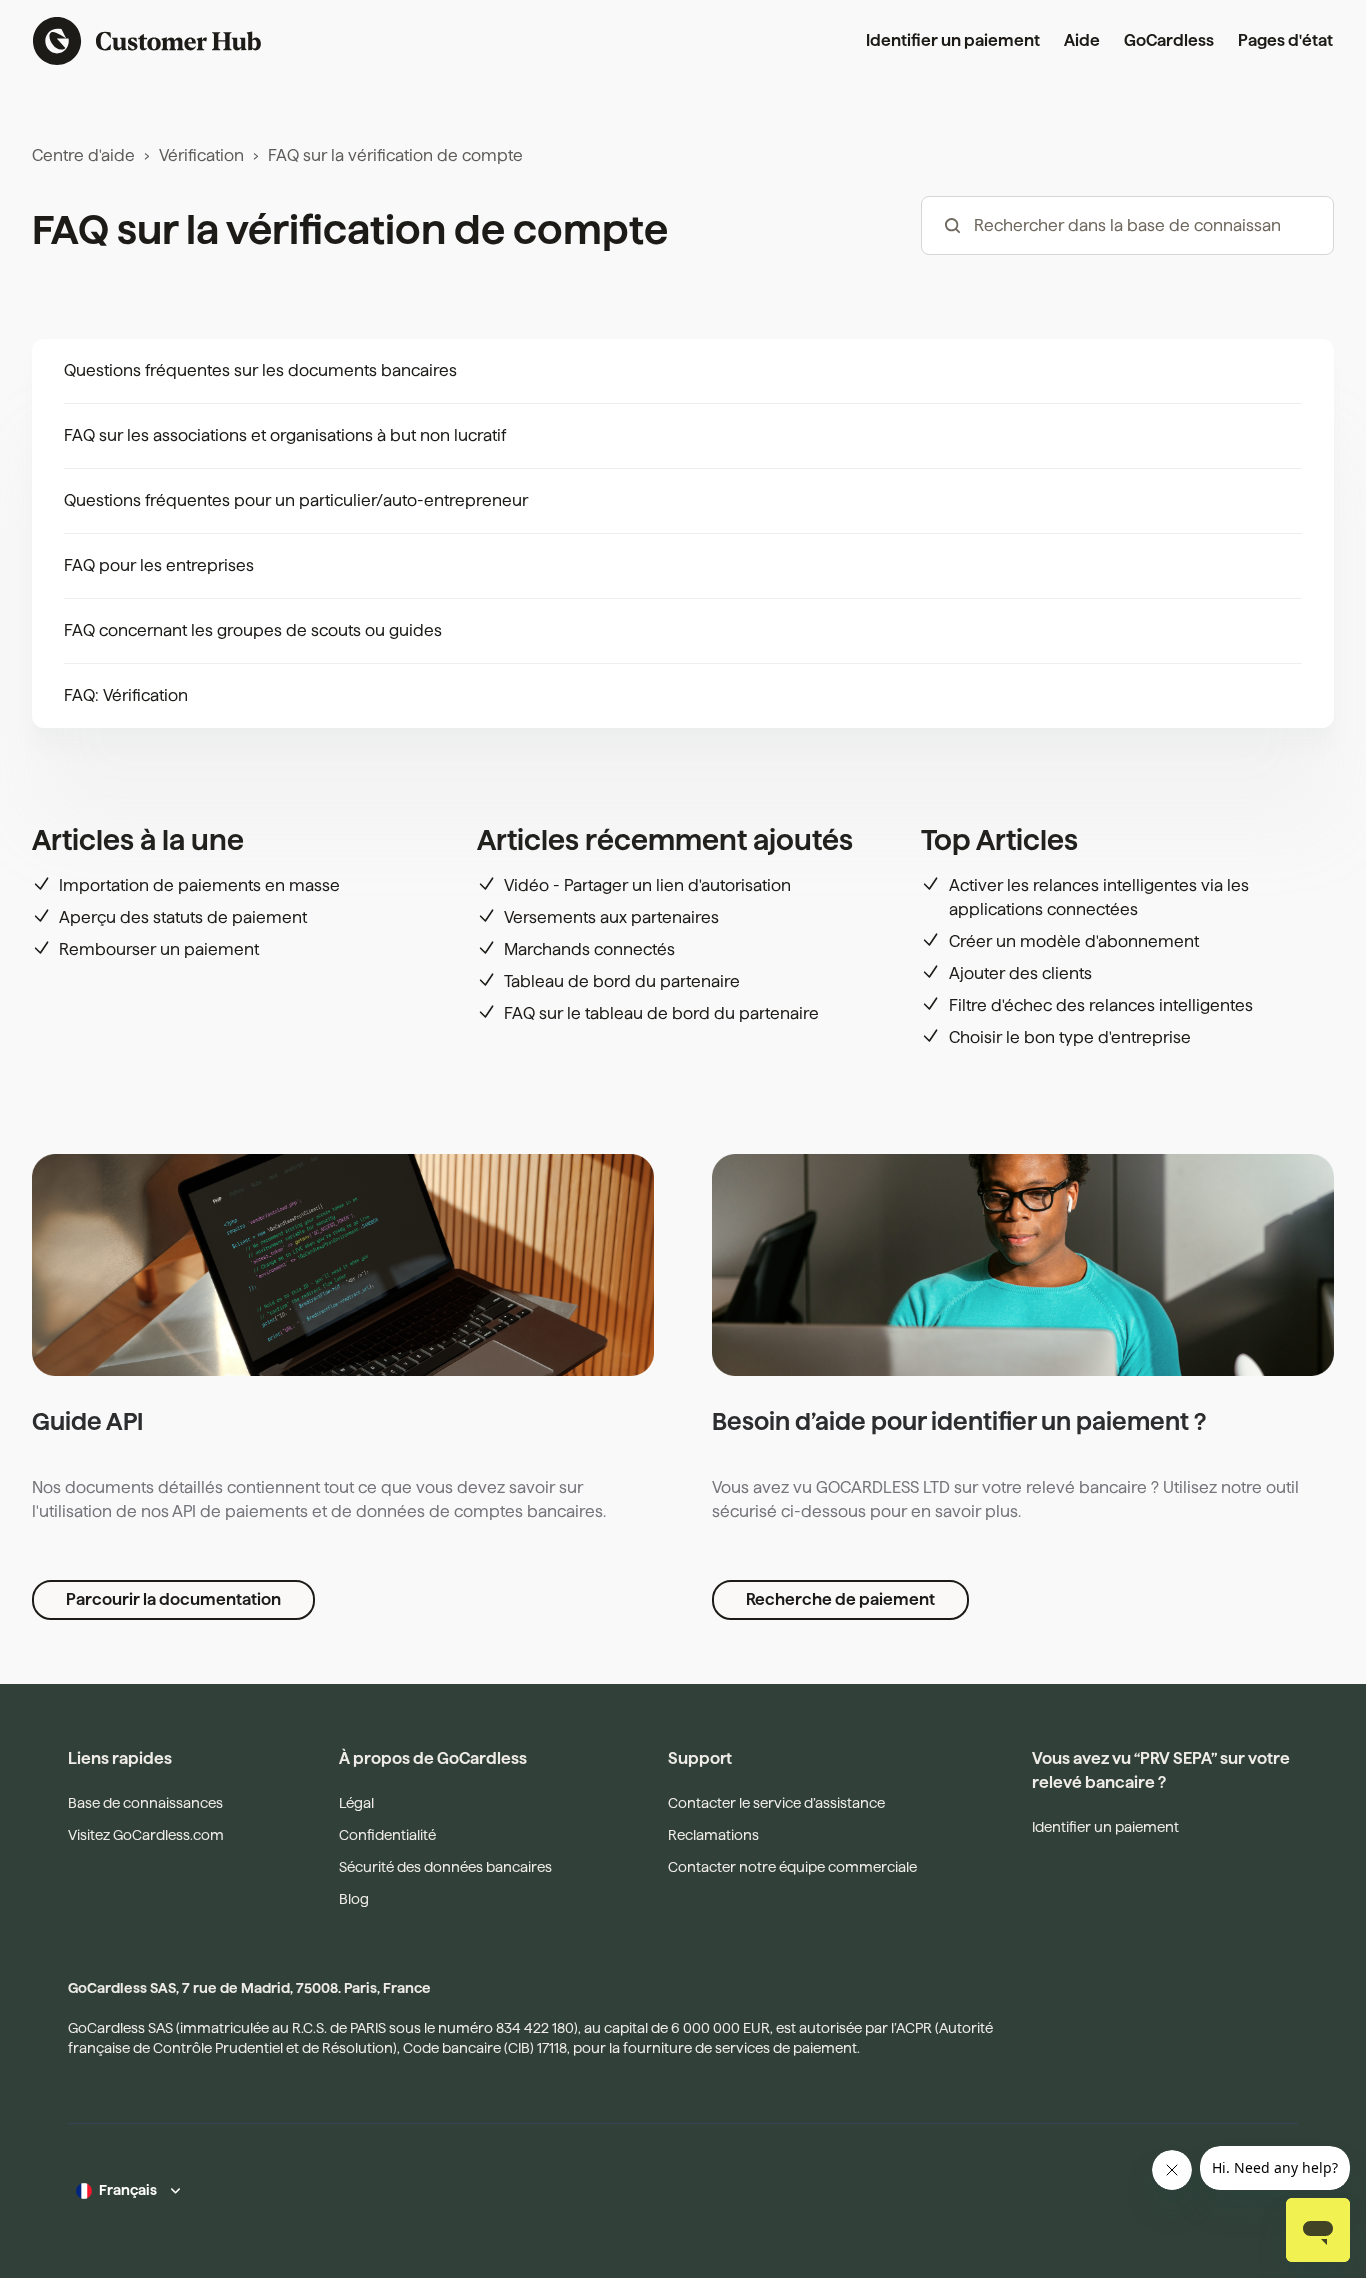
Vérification (201, 155)
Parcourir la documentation (173, 1599)
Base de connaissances (145, 1803)
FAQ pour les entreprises (159, 565)
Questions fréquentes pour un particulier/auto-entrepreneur (296, 500)
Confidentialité (387, 1835)
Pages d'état (1285, 40)
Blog (354, 1899)
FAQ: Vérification (126, 695)
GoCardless (1169, 40)
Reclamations (713, 1835)
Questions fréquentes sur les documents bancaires (260, 370)
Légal (356, 1803)
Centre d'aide (83, 155)
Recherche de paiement (840, 1599)
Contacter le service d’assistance (776, 1803)
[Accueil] (147, 41)
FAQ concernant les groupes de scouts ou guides (253, 630)
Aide (1082, 40)
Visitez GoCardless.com (146, 1835)
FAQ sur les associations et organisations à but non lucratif (285, 435)
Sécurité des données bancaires (445, 1867)
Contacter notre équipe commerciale (792, 1867)
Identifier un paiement (953, 40)
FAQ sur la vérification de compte (395, 155)
